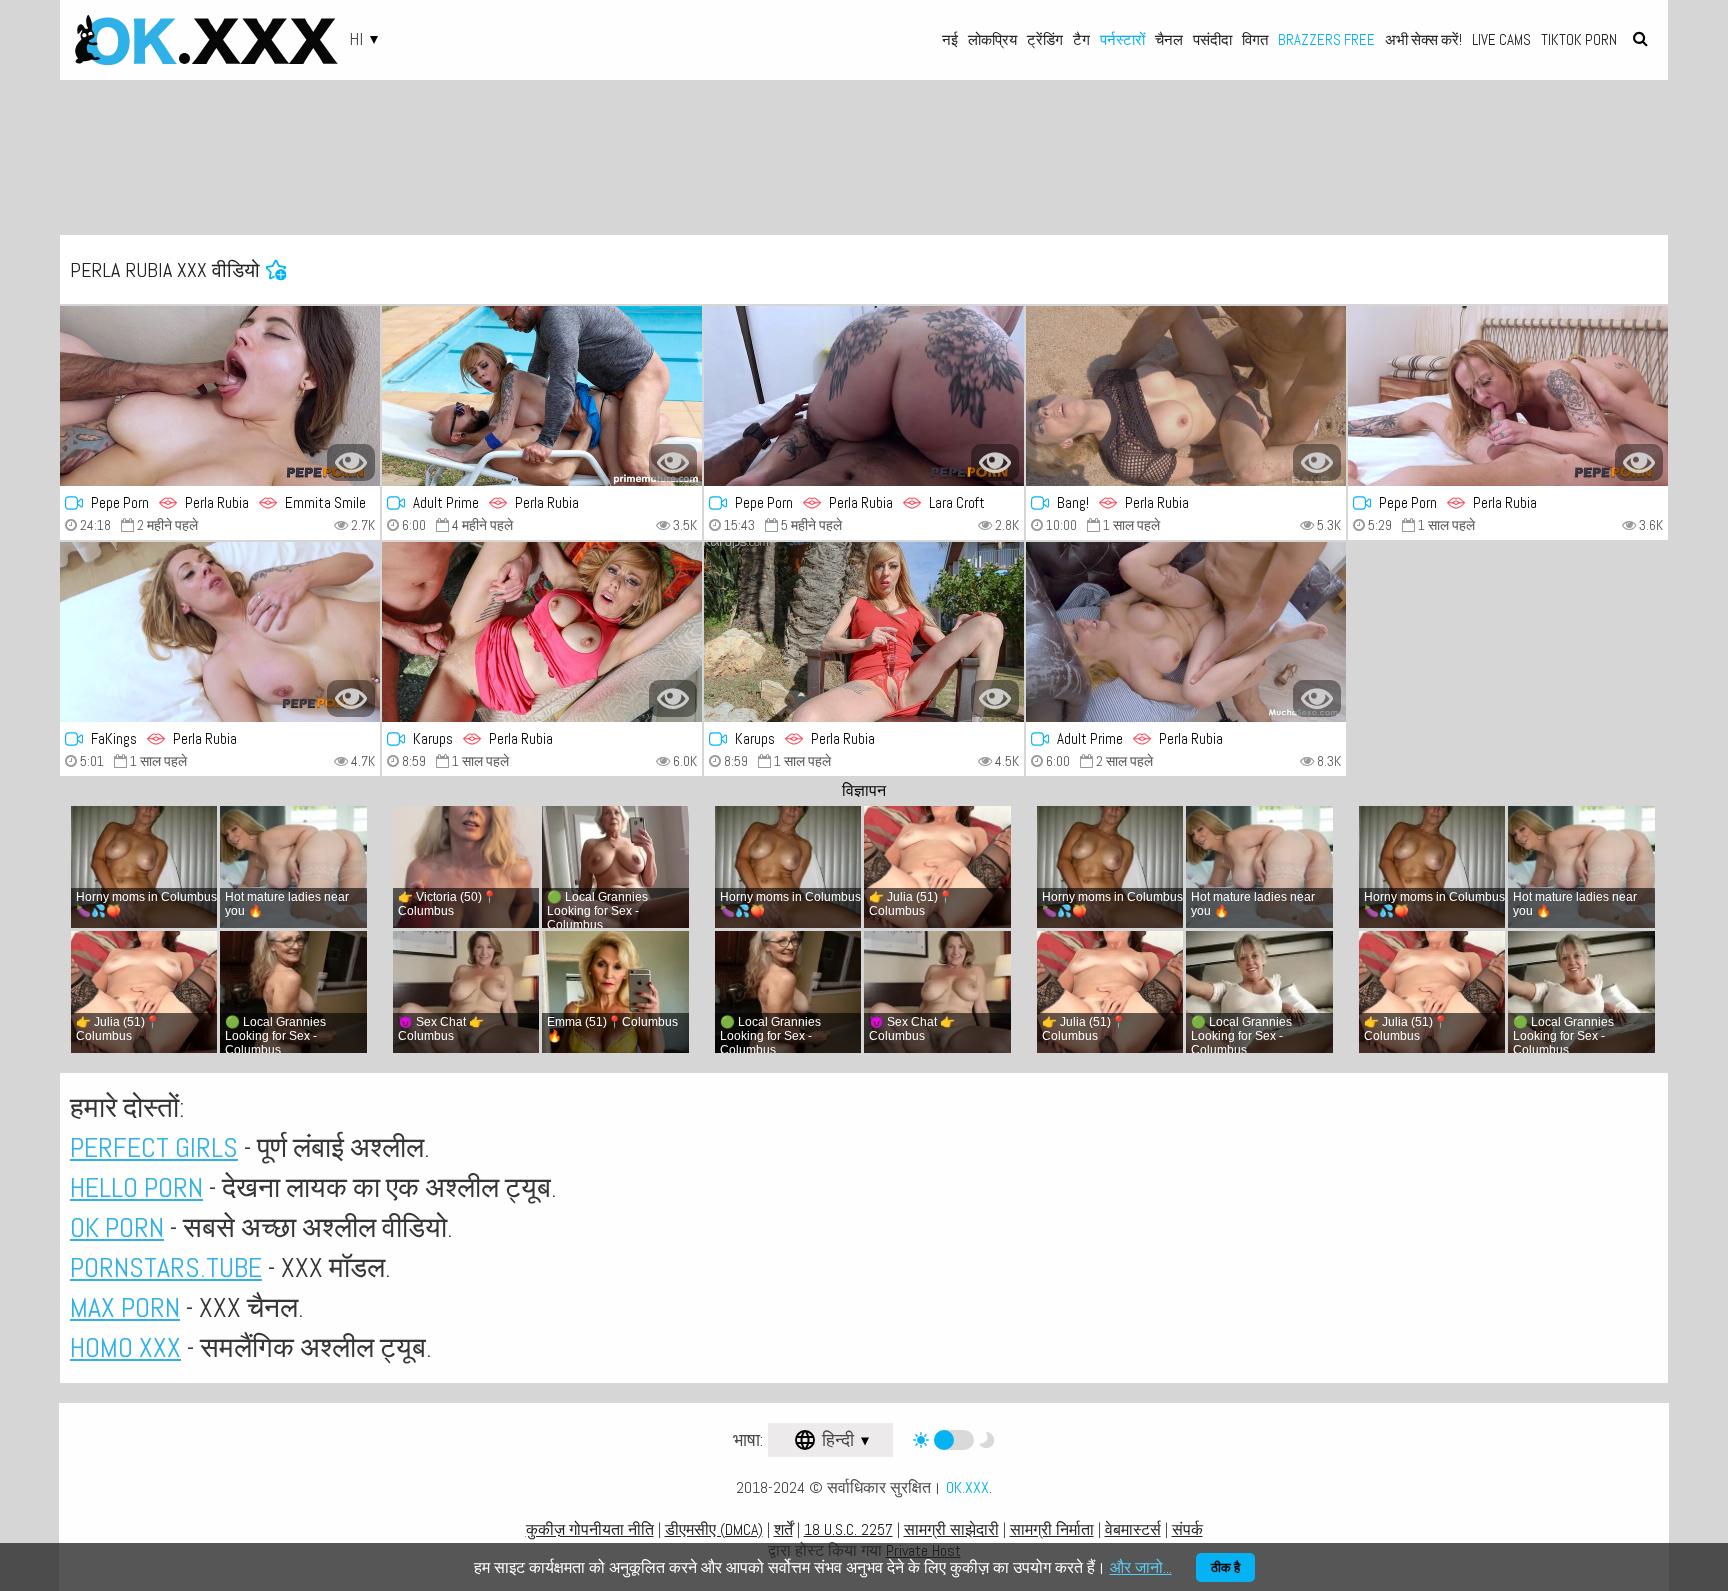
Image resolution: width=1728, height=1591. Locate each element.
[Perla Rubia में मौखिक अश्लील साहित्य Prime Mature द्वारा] (542, 396)
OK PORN (117, 1227)
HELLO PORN (136, 1187)
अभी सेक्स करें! (1423, 39)
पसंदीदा (1212, 39)
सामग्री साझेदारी (951, 1529)
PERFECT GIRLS (154, 1147)
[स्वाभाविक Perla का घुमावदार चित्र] (542, 632)
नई (950, 39)
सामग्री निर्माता (1052, 1529)
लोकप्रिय (992, 39)
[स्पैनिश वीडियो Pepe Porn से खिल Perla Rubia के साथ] (1508, 396)
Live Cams (1501, 39)
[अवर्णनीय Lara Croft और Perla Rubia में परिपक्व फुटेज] (864, 396)
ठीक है (1225, 1567)
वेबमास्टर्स (1133, 1529)
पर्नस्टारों (1122, 39)
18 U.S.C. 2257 (848, 1529)
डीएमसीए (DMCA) (714, 1529)
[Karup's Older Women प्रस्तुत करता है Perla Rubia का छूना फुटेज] (864, 632)
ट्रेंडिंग (1045, 39)
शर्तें (783, 1529)
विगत (1255, 39)
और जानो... (1141, 1567)
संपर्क (1187, 1529)
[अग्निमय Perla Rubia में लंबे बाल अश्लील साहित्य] (1186, 632)
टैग (1081, 39)
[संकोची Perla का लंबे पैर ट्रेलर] (1186, 396)
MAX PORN (125, 1307)
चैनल (1169, 39)
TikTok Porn (1579, 39)
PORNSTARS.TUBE (166, 1267)
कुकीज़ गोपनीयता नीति (590, 1529)
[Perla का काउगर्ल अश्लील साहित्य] (220, 632)
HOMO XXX (125, 1347)
